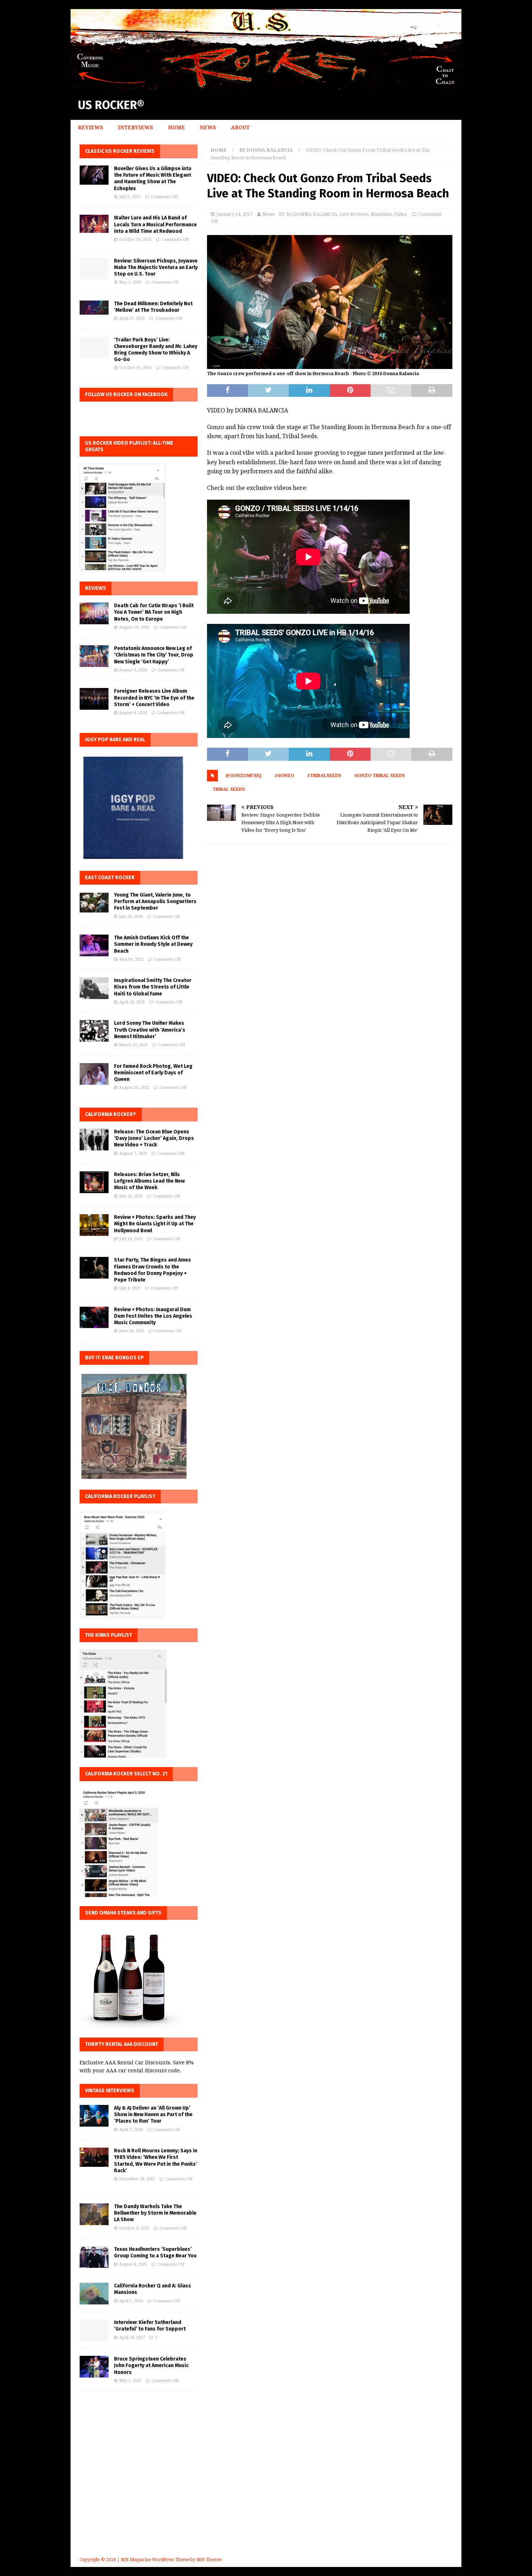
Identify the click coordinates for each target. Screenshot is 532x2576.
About (240, 127)
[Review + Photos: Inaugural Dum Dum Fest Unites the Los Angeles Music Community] (94, 1317)
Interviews (136, 127)
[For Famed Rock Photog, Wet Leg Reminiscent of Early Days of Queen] (94, 1074)
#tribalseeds (324, 776)
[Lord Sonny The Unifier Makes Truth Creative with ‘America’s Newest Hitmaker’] (94, 1031)
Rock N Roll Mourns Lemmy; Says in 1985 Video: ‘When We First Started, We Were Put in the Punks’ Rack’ (156, 2161)
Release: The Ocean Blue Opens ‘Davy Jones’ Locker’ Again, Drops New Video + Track (154, 1138)
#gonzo (284, 776)
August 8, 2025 (133, 2264)
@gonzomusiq (244, 776)
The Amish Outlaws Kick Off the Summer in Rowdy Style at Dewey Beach (153, 944)
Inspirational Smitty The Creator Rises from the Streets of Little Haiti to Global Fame (153, 987)
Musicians (381, 214)
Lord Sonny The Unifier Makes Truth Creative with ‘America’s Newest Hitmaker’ (150, 1030)
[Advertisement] (266, 2484)
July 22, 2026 (131, 917)
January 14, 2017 (235, 214)
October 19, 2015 (135, 240)
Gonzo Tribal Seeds (380, 776)
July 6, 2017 (130, 197)
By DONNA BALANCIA (312, 214)
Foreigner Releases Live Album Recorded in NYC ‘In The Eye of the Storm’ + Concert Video (154, 698)
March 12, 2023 (133, 1045)
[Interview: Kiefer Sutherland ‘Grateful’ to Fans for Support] (94, 2330)
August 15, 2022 (134, 1088)
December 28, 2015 (137, 2179)
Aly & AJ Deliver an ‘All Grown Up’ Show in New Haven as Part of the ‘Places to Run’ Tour (153, 2114)
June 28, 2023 (132, 1331)
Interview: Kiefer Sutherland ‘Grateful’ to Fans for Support (150, 2326)
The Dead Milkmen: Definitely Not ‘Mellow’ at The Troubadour (153, 307)
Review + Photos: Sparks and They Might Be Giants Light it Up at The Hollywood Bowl (155, 1224)
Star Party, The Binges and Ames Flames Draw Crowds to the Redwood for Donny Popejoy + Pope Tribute (153, 1270)
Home (176, 127)
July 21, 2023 (131, 1196)
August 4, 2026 (133, 713)
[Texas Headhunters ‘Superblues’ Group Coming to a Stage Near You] (94, 2257)
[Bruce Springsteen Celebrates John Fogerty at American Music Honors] (94, 2367)
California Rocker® (111, 1114)
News (208, 127)
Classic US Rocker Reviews (120, 151)
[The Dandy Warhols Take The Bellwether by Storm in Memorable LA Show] (94, 2214)
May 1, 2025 (130, 2381)
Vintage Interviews (110, 2091)
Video (401, 214)
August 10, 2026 (134, 627)
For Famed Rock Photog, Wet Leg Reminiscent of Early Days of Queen (153, 1073)
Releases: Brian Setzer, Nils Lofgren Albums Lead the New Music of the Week (149, 1181)
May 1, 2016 (130, 282)
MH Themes (209, 2560)
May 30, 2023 (131, 959)
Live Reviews (354, 214)
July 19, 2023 (131, 1239)
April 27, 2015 (132, 318)
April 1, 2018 (131, 2301)
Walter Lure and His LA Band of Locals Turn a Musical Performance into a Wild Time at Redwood (155, 224)
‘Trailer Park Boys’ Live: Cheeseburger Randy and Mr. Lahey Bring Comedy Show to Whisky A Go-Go (156, 350)
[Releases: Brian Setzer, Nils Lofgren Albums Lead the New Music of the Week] (94, 1182)
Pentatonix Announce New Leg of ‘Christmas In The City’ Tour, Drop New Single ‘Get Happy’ (154, 655)
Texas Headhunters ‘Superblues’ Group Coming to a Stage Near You (155, 2252)
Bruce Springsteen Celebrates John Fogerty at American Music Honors (151, 2365)
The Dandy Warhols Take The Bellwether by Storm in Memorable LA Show (155, 2213)
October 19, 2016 (135, 368)
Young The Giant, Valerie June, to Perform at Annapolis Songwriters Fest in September (155, 901)
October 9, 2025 (134, 2228)
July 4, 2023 (130, 1288)
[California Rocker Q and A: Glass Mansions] (94, 2294)
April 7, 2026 (131, 2130)
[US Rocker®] (266, 86)
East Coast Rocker (110, 878)
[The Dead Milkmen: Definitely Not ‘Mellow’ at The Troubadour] (94, 308)
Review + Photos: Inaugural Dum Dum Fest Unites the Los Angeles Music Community (153, 1316)
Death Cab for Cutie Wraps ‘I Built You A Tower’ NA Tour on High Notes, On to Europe (154, 612)
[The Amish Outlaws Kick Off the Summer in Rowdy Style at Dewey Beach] (94, 945)
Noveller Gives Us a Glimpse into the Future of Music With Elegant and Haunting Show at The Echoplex (153, 179)
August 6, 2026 (133, 670)
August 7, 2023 (133, 1153)
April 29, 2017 (132, 2338)
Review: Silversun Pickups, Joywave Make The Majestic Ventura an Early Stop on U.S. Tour (156, 267)
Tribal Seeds (229, 789)
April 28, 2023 (132, 1002)
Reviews (90, 127)
